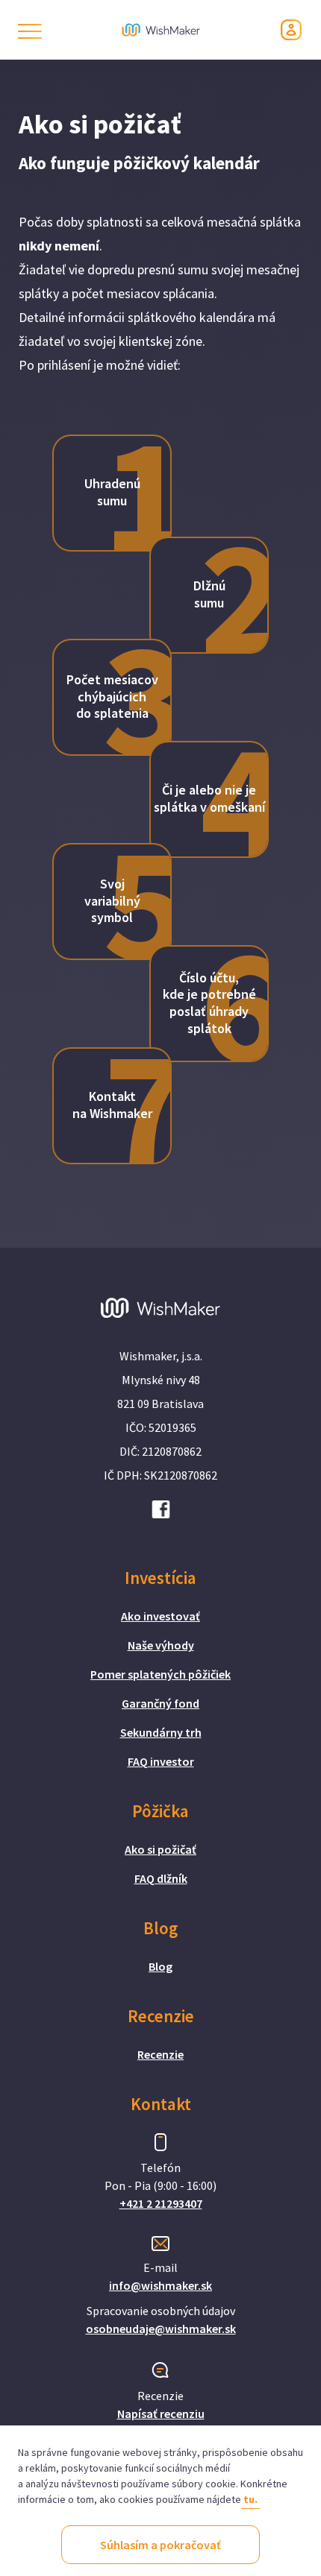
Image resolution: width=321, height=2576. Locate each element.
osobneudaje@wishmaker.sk (161, 2329)
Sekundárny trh (161, 1732)
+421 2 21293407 (161, 2203)
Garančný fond (160, 1703)
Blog (160, 1966)
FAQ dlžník (161, 1878)
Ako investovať (160, 1616)
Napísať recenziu (161, 2414)
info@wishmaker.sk (160, 2285)
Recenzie (160, 2054)
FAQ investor (161, 1761)
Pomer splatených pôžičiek (160, 1674)
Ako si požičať (160, 1849)
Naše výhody (161, 1645)
